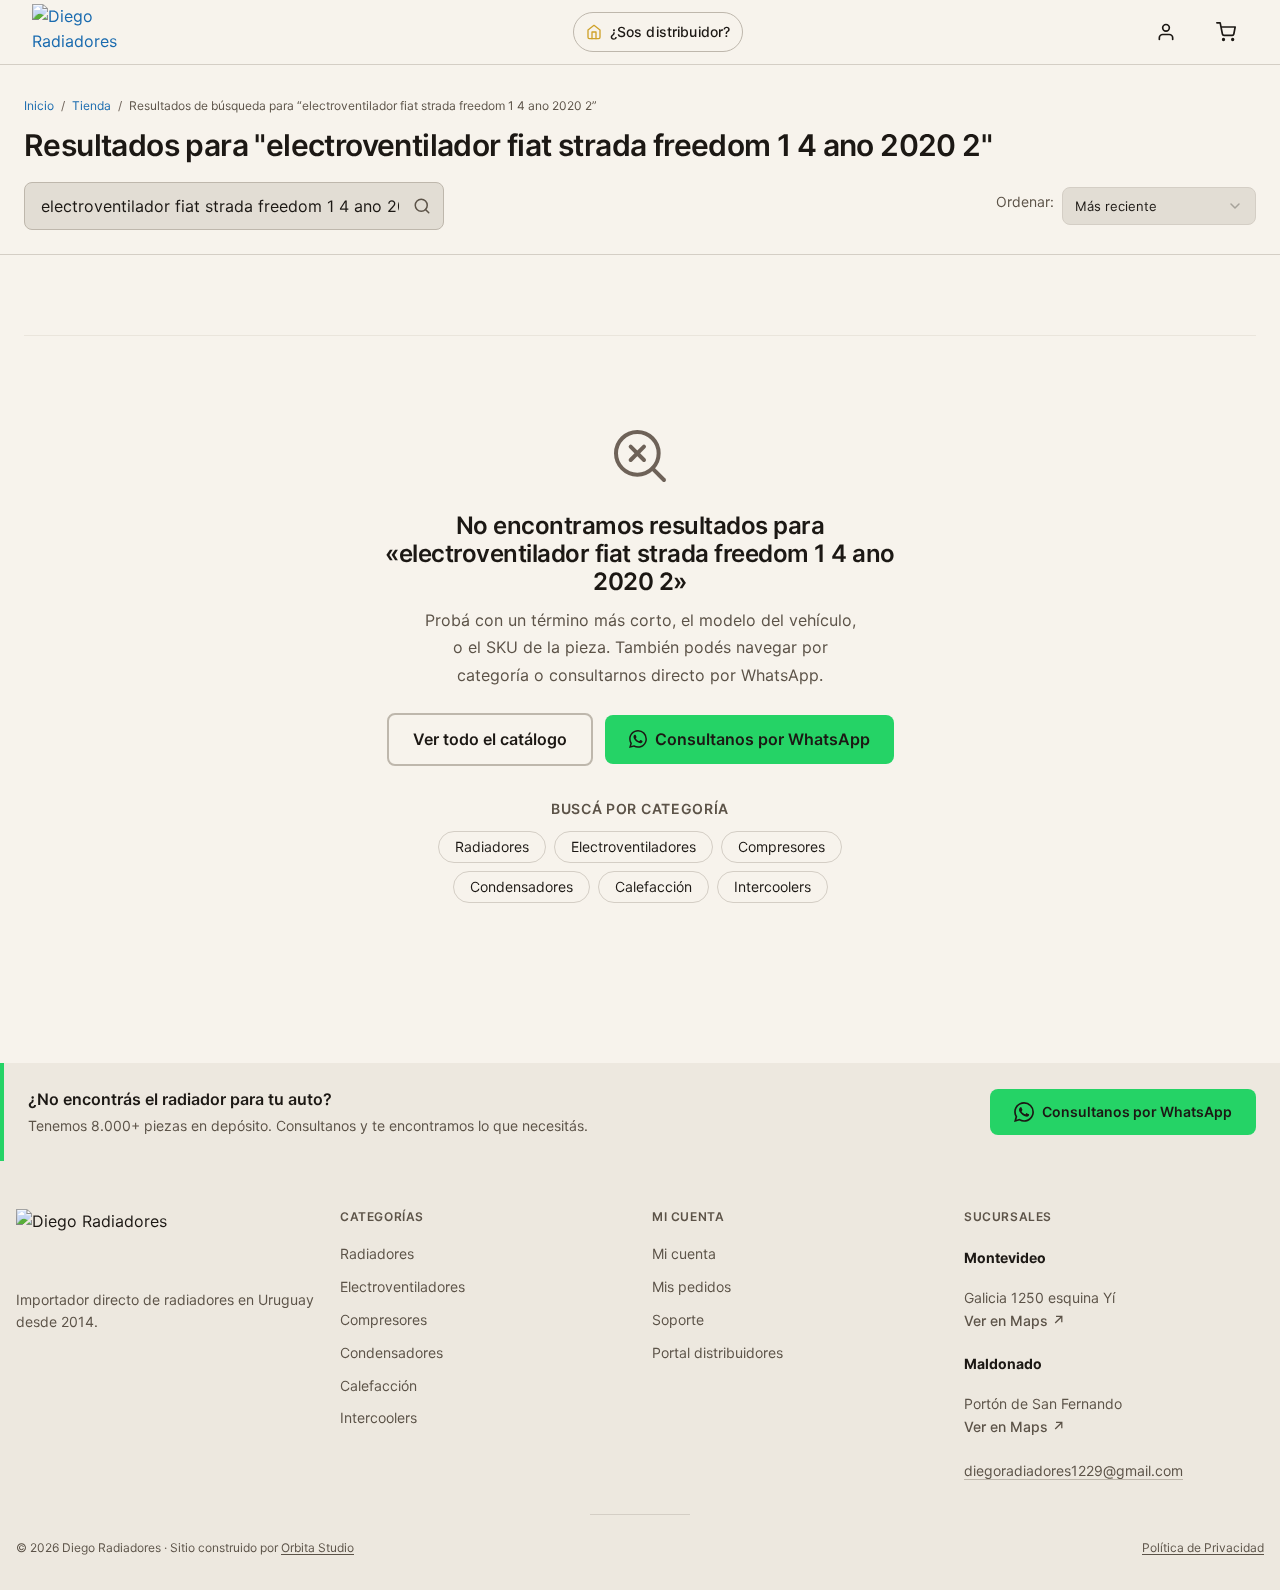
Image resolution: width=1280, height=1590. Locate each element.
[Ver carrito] (1226, 32)
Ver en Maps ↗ (1014, 1320)
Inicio (39, 105)
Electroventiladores (633, 846)
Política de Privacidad (1203, 1547)
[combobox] (234, 206)
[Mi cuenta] (1166, 32)
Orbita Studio (317, 1547)
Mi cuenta (684, 1253)
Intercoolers (772, 886)
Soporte (678, 1319)
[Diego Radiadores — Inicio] (102, 32)
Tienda (91, 105)
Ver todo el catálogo (490, 739)
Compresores (781, 846)
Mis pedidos (691, 1286)
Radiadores (492, 846)
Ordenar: (1025, 201)
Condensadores (521, 886)
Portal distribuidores (717, 1352)
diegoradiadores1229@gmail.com (1073, 1470)
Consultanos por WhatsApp (762, 739)
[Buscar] (422, 206)
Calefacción (653, 886)
